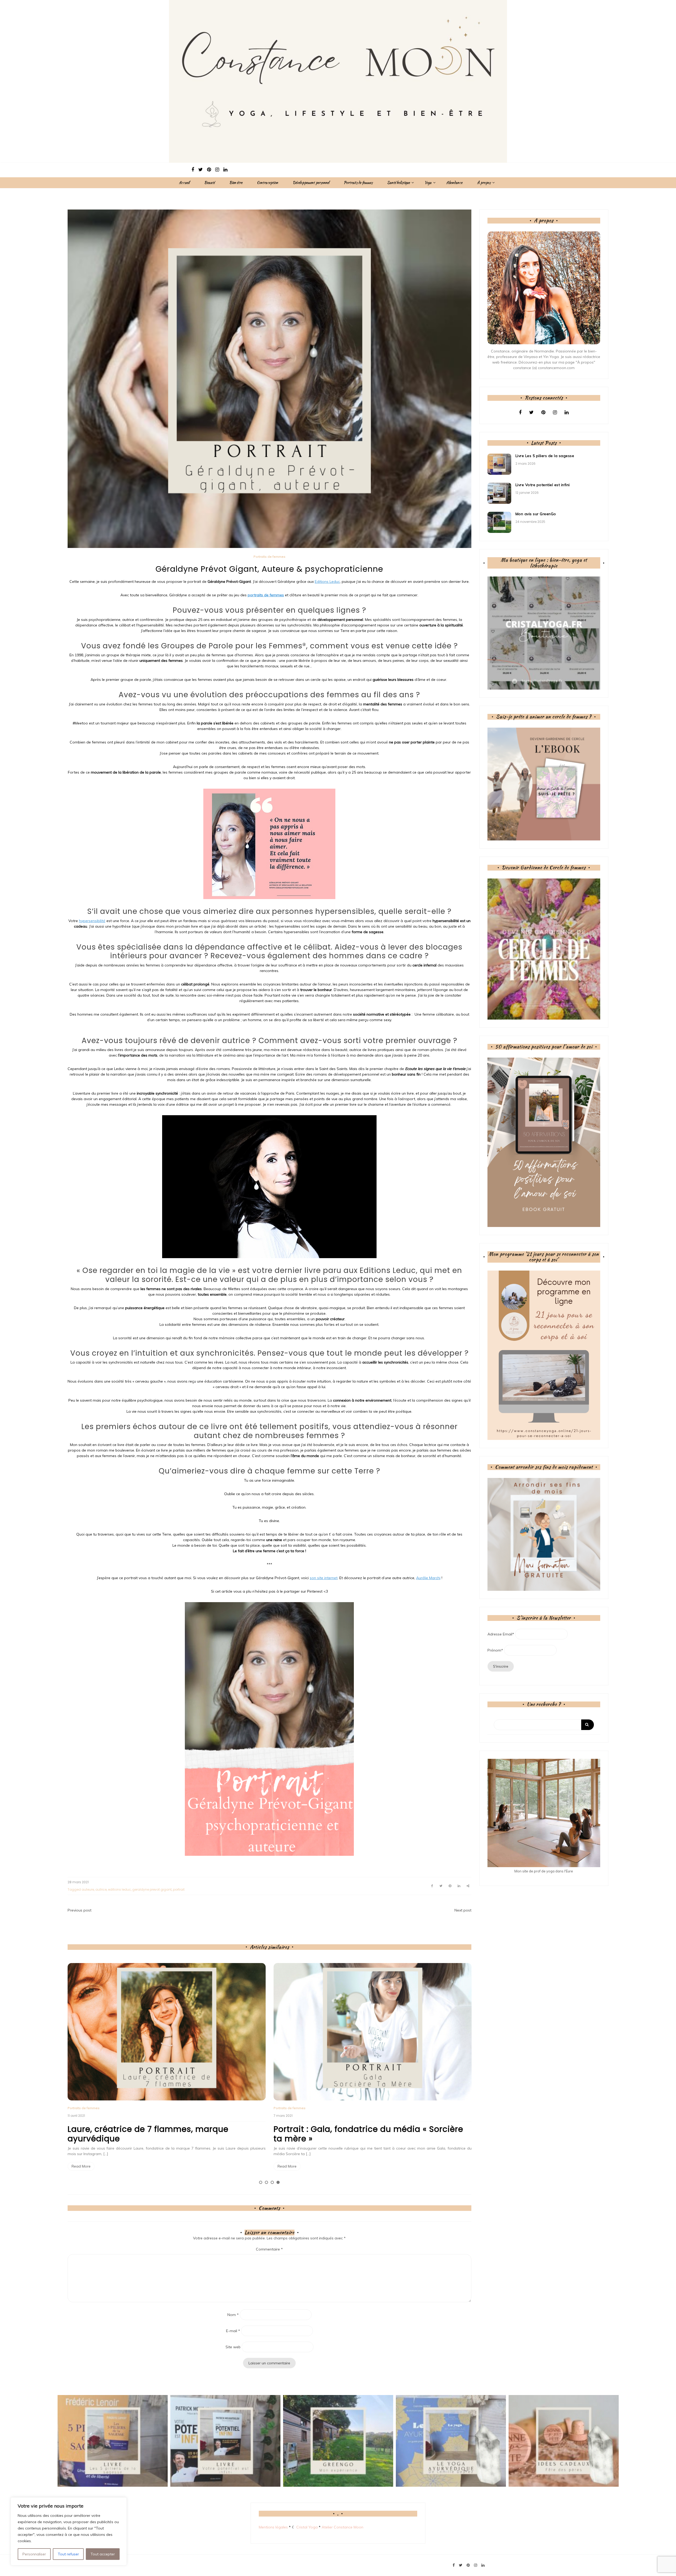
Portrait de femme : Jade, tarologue (347, 2129)
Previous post (79, 1910)
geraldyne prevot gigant (152, 1889)
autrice (101, 1889)
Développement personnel (311, 183)
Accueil (184, 183)
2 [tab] (266, 2182)
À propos (484, 183)
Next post (463, 1910)
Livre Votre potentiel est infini (543, 485)
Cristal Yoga (307, 2527)
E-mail (233, 2331)
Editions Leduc (327, 582)
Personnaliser (34, 2554)
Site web (233, 2347)
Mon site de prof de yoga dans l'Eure (544, 1871)
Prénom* (495, 1650)
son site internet (324, 1578)
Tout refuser (68, 2554)
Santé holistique (398, 183)
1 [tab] (261, 2182)
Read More (81, 2166)
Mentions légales (273, 2527)
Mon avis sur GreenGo (536, 514)
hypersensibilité (92, 921)
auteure (88, 1889)
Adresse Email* (501, 1634)
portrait (179, 1889)
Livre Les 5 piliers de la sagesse (545, 456)
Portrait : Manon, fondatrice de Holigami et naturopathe (156, 2134)
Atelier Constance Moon (342, 2527)
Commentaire (269, 2249)
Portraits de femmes (358, 183)
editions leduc (119, 1889)
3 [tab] (272, 2182)
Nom (233, 2315)
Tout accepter (103, 2554)
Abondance (454, 183)
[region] (69, 2531)
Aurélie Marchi (428, 1578)
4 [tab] (278, 2182)
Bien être (236, 183)
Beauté (209, 183)
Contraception (267, 183)
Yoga (428, 183)
